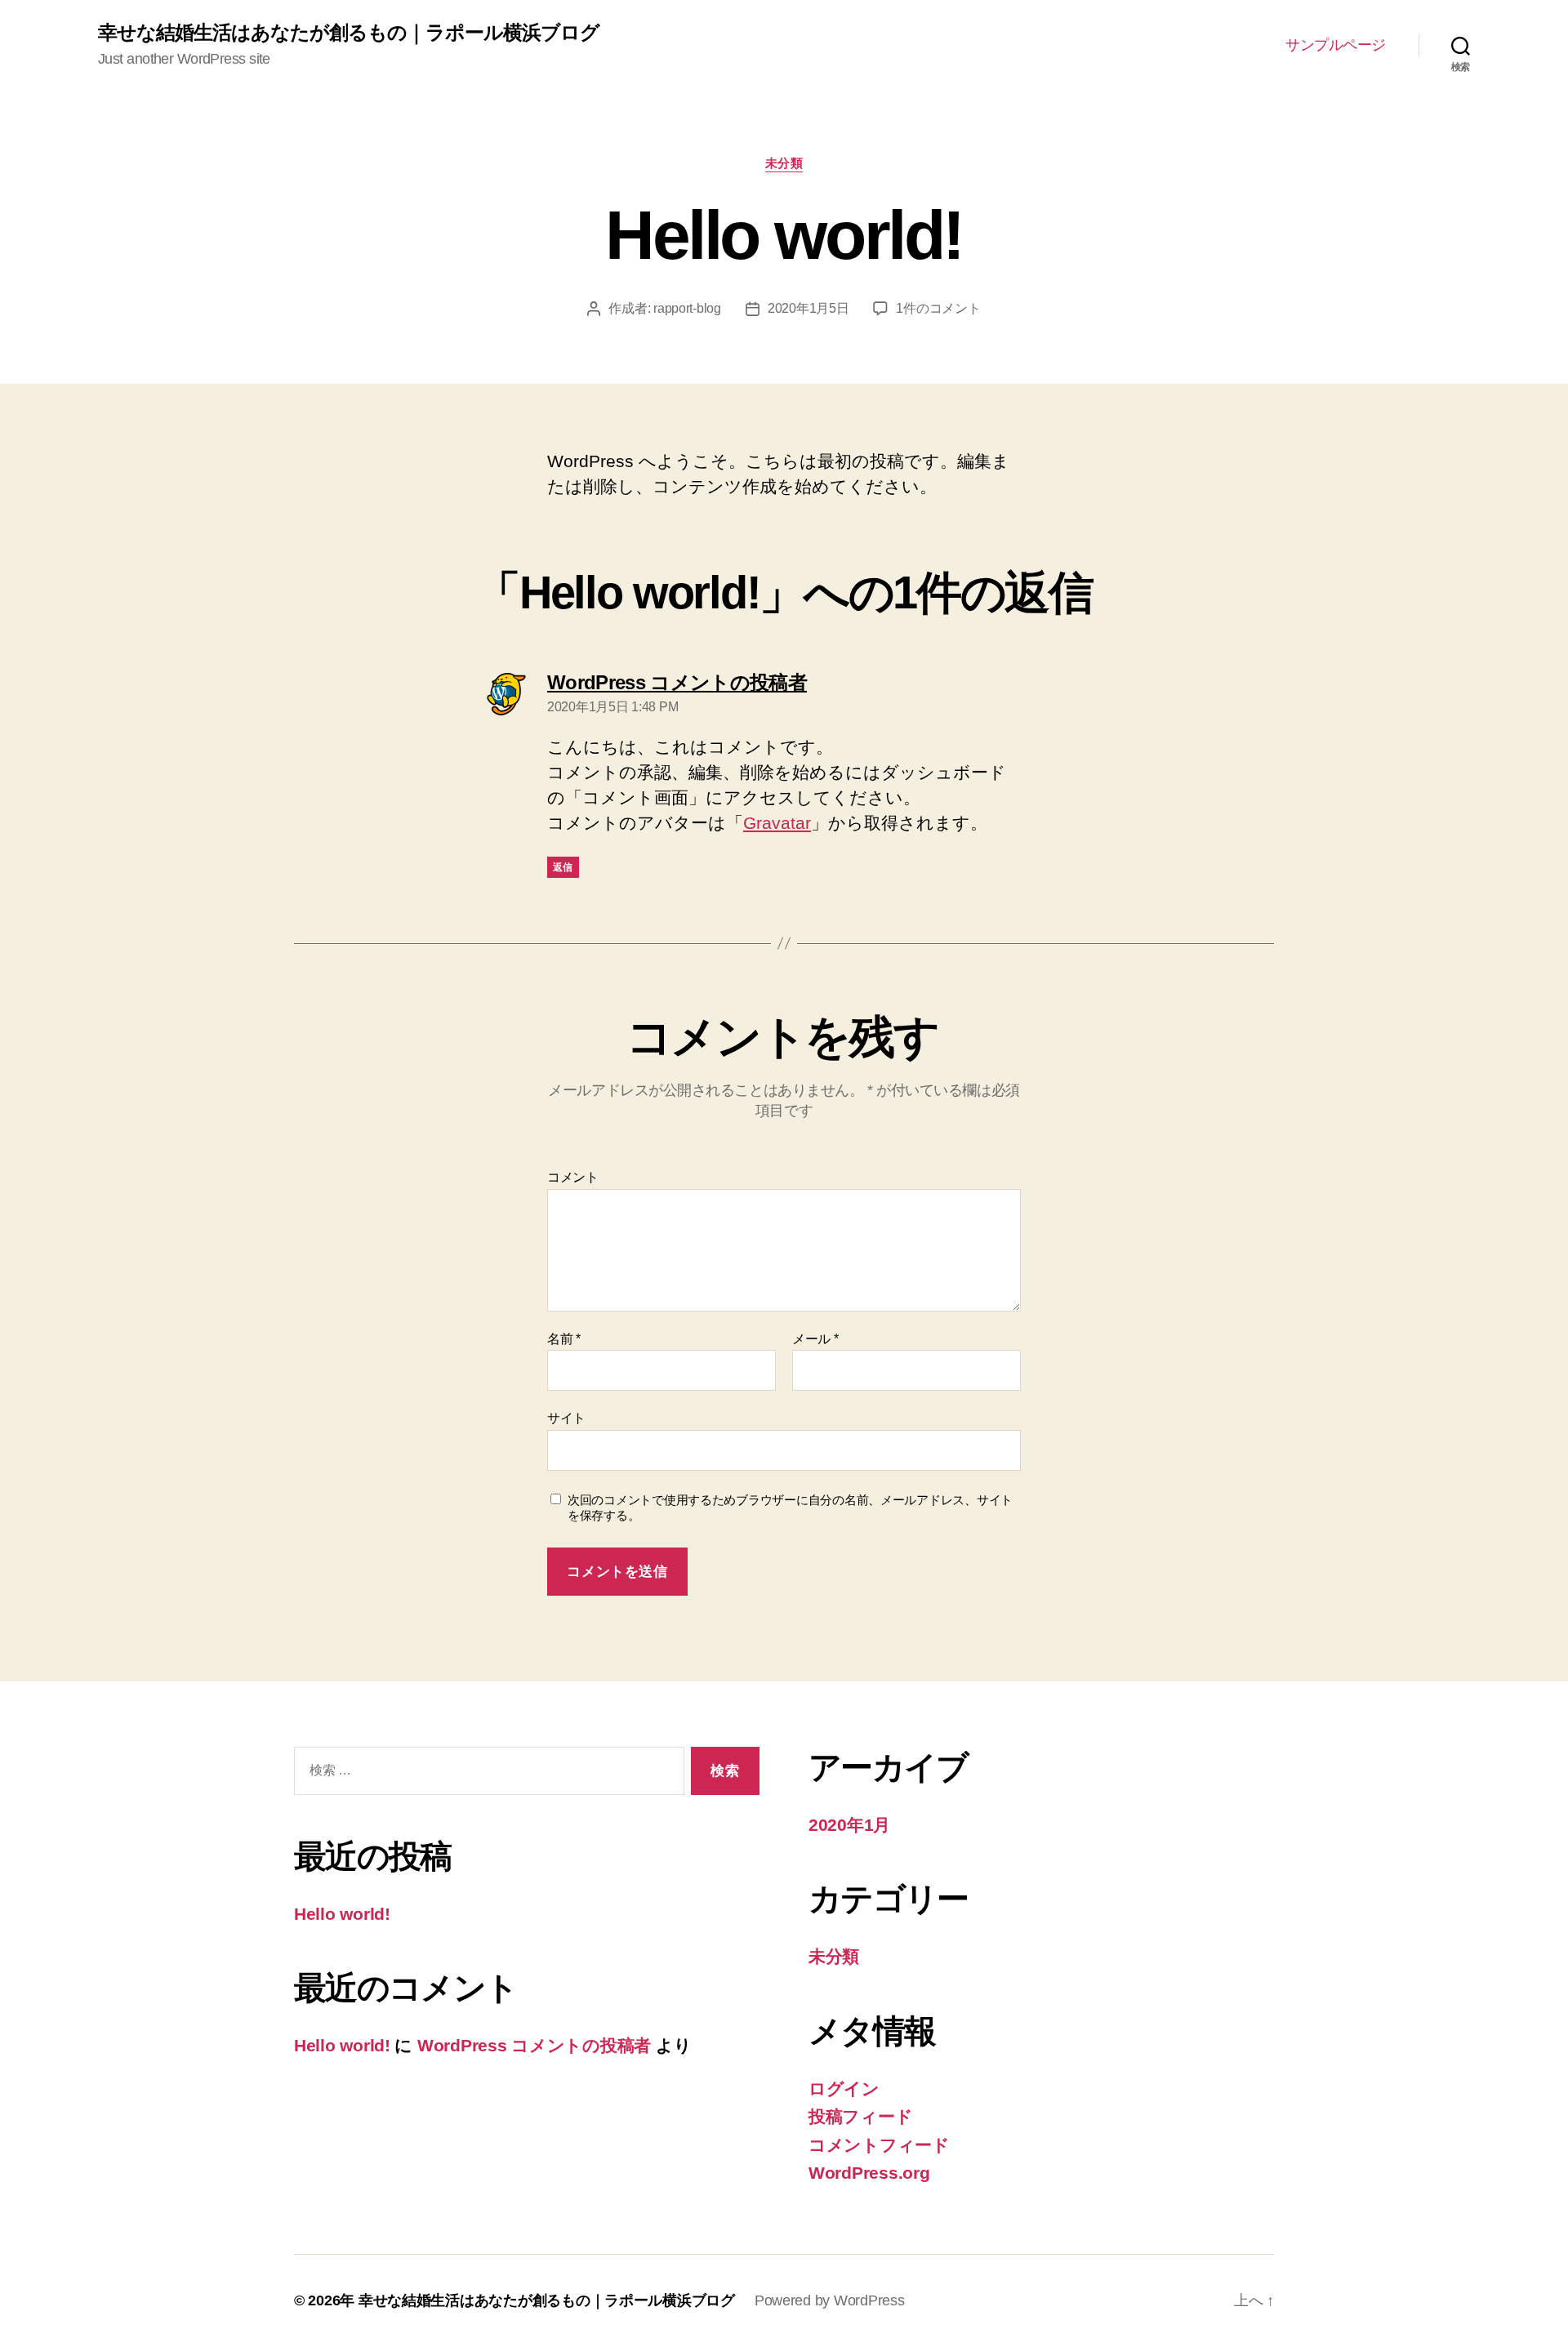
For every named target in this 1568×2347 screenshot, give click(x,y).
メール (815, 1339)
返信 (563, 867)
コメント (573, 1177)
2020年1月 (849, 1825)
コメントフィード (879, 2145)
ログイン (844, 2089)
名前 (564, 1339)
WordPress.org (869, 2173)
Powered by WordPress (830, 2300)
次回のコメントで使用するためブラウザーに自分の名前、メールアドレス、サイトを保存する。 (790, 1508)
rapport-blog (687, 308)
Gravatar (777, 823)
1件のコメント (938, 308)
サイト (566, 1418)
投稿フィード (860, 2116)
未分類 (784, 163)
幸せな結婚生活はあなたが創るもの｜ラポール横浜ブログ (349, 33)
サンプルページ (1336, 45)
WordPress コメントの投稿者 (534, 2045)
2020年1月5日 (808, 308)
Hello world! (342, 1914)
